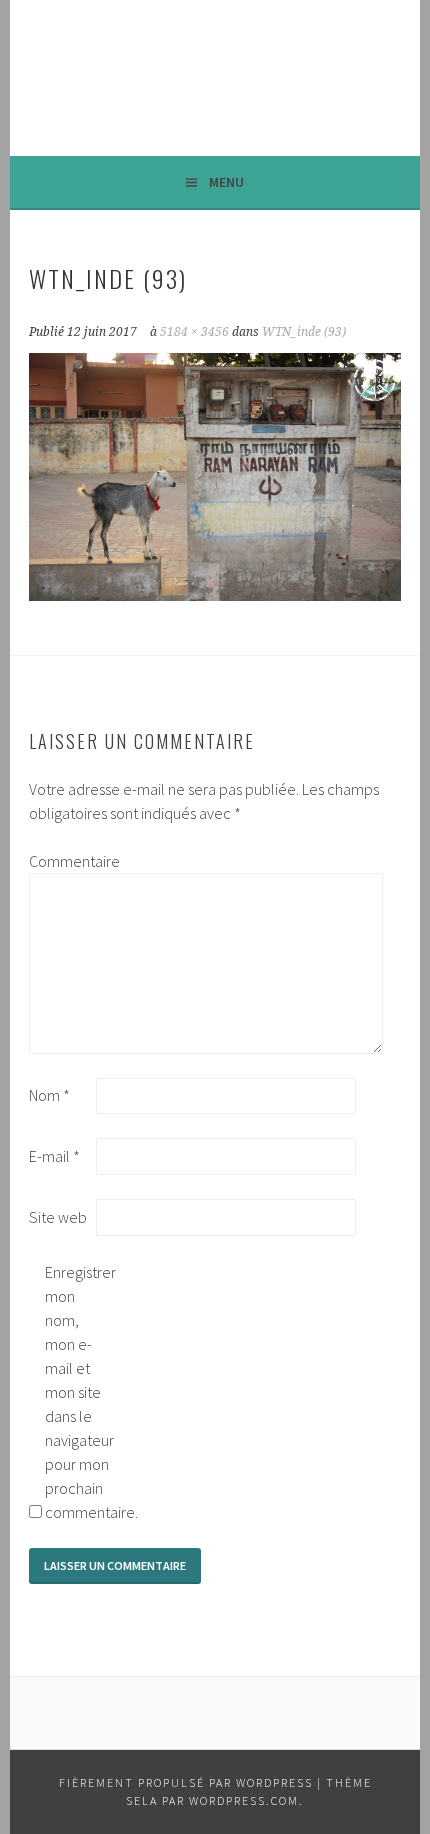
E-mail (54, 1156)
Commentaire (61, 861)
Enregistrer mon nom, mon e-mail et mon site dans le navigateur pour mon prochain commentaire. (77, 1392)
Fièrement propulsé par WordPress (186, 1782)
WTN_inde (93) (304, 332)
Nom (49, 1095)
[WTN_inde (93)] (215, 595)
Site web (58, 1217)
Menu (226, 182)
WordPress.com (244, 1800)
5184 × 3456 (194, 332)
